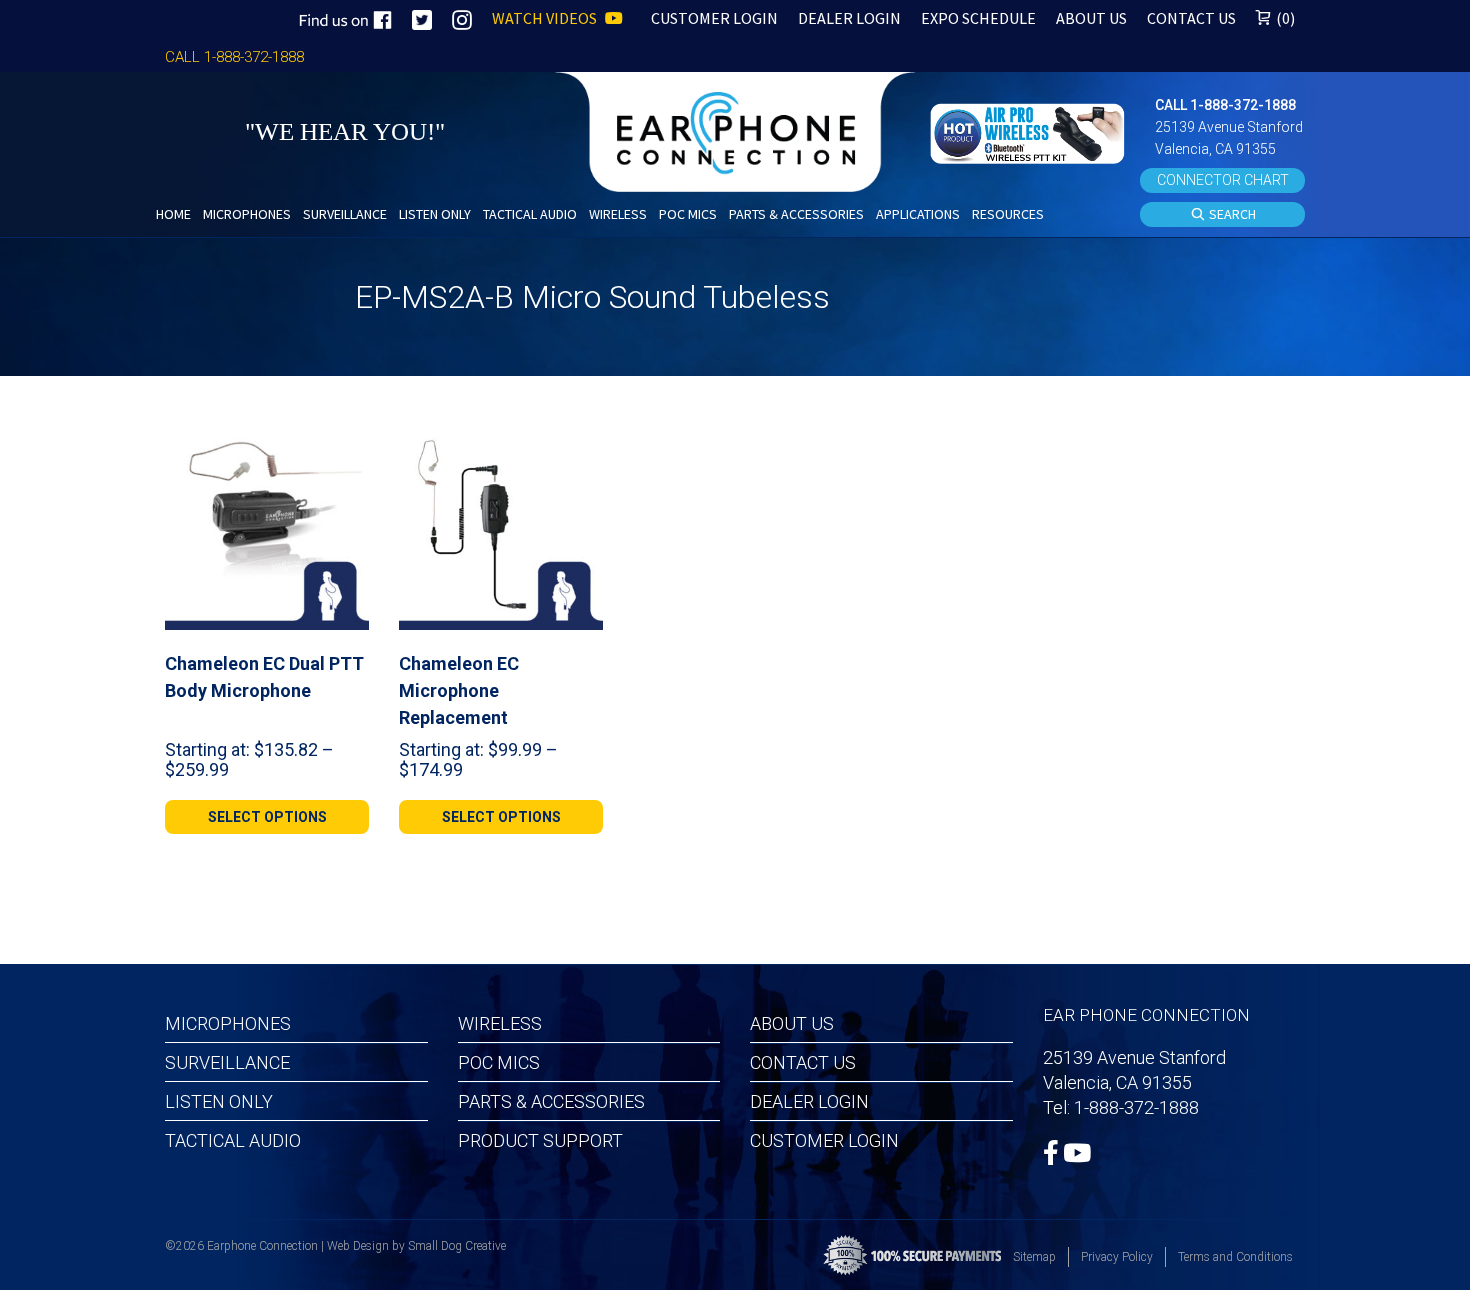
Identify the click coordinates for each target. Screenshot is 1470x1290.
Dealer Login (809, 1101)
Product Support (540, 1140)
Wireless (500, 1023)
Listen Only (219, 1101)
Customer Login (824, 1140)
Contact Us (803, 1062)
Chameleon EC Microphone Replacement (459, 690)
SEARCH (1231, 214)
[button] (1030, 131)
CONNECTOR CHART (1223, 180)
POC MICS (499, 1062)
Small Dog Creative (457, 1246)
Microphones (228, 1023)
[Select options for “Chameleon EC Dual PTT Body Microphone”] (346, 449)
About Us (792, 1023)
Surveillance (227, 1062)
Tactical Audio (233, 1140)
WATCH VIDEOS (546, 18)
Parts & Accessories (551, 1101)
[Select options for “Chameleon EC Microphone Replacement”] (580, 449)
